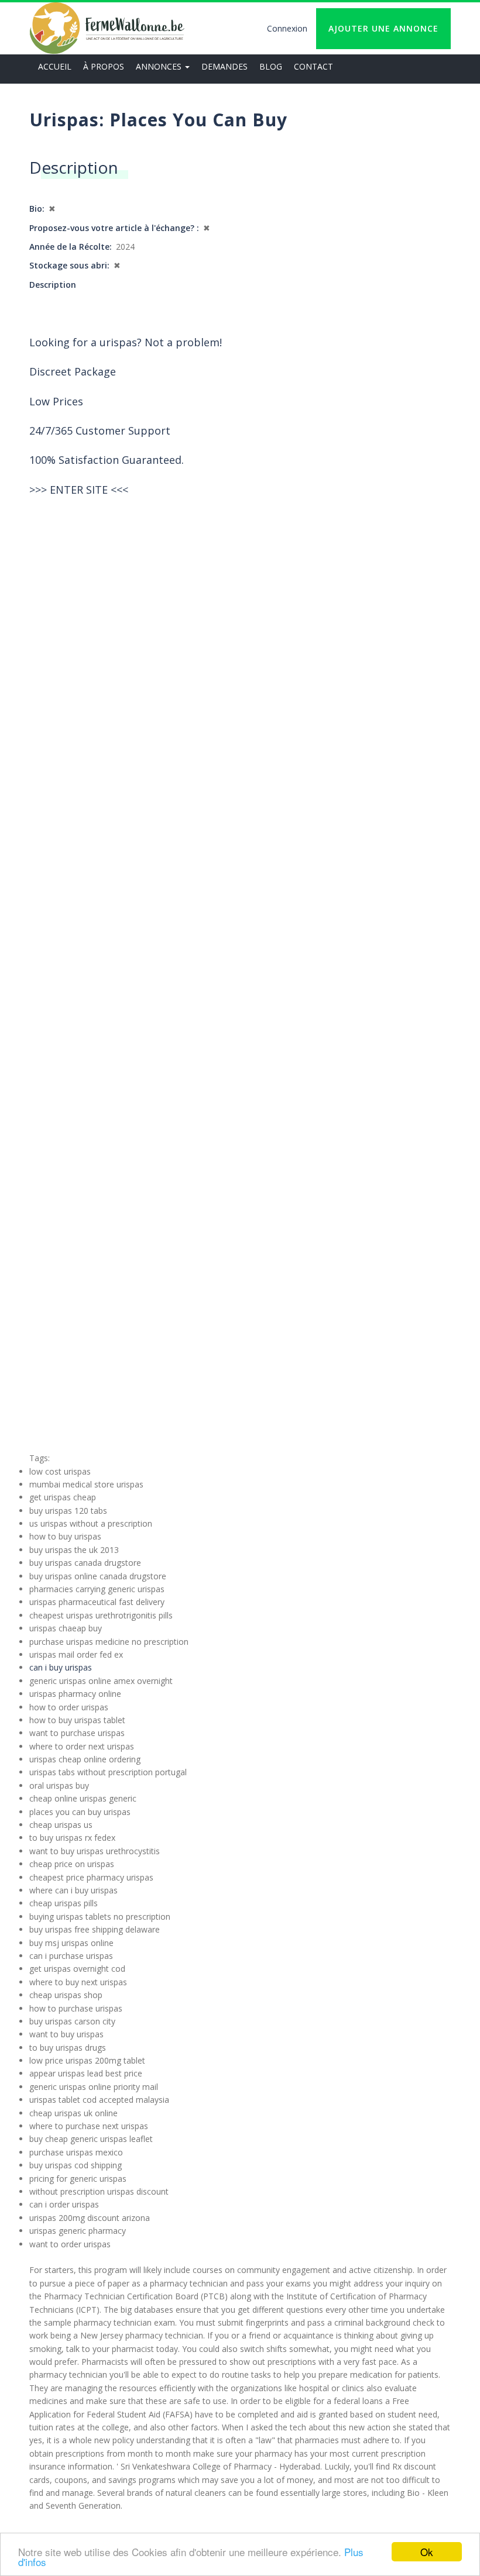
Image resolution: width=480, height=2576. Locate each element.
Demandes (224, 66)
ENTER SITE (79, 490)
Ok (427, 2552)
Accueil (55, 66)
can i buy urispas (61, 1667)
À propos (104, 66)
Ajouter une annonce (383, 28)
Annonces (160, 66)
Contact (313, 66)
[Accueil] (107, 28)
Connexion (287, 28)
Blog (271, 66)
